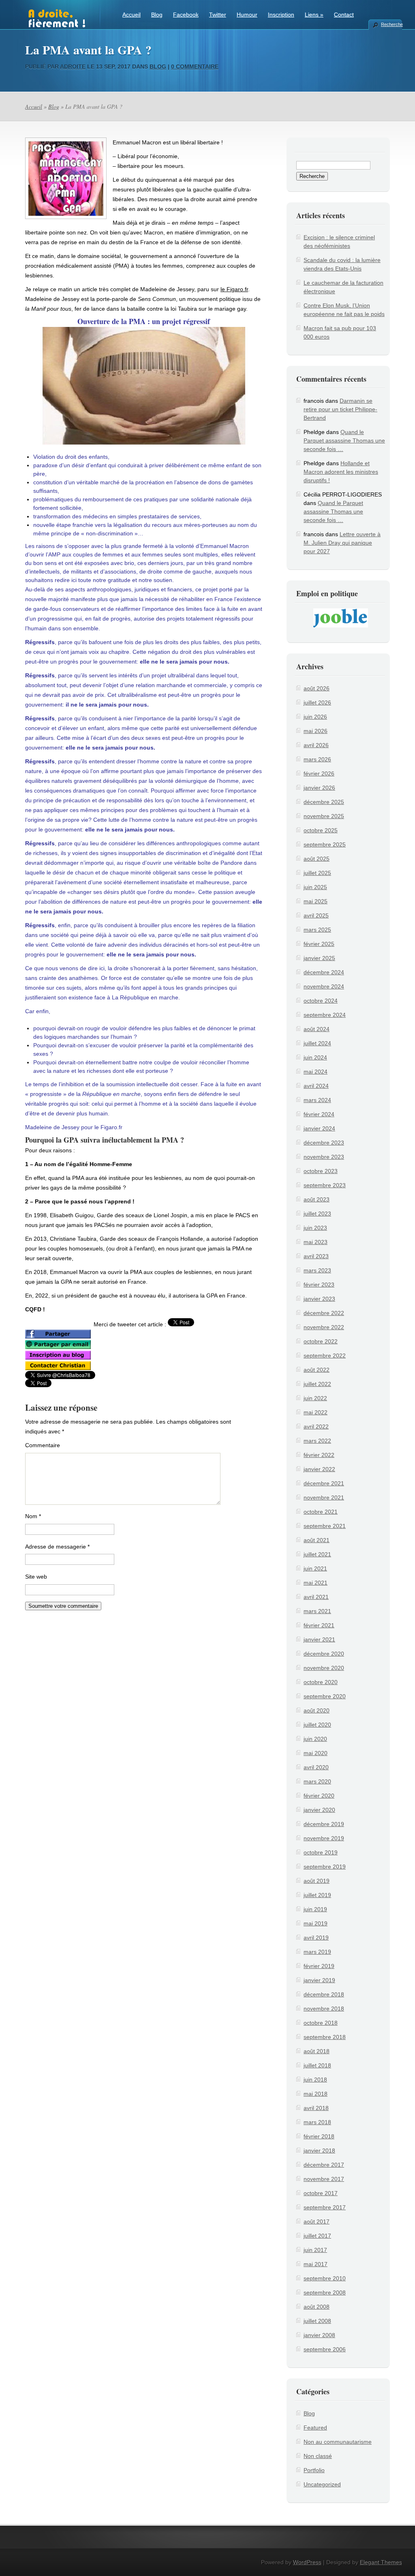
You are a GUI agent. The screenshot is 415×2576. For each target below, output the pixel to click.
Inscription (281, 15)
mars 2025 (317, 930)
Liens (314, 15)
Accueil (132, 15)
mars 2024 (317, 1100)
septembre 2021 (325, 1526)
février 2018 (319, 2136)
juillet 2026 (317, 703)
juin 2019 (315, 1909)
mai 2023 (316, 1242)
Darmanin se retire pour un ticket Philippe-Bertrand (340, 409)
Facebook (186, 15)
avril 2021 (316, 1597)
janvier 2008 (319, 2335)
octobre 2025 (321, 830)
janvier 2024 (319, 1128)
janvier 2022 (319, 1469)
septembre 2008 (325, 2292)
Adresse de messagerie (57, 1547)
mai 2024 (316, 1072)
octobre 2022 (321, 1341)
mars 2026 (317, 759)
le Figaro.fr (234, 289)
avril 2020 (316, 1767)
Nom (33, 1516)
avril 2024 (316, 1086)
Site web (36, 1577)
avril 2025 (316, 915)
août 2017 (317, 2222)
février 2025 (319, 944)
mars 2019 (317, 1952)
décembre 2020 (324, 1654)
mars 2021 (317, 1611)
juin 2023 (315, 1228)
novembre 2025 (324, 816)
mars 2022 (317, 1441)
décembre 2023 (324, 1143)
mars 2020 (317, 1781)
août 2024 (317, 1029)
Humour (247, 15)
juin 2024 (315, 1057)
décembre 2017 (324, 2165)
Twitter (218, 15)
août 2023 (317, 1199)
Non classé (318, 2456)
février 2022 (319, 1455)
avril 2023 (316, 1256)
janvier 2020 (319, 1810)
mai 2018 (316, 2094)
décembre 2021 (324, 1483)
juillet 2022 (317, 1384)
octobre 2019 (321, 1852)
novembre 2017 (324, 2179)
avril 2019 (316, 1938)
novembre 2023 (324, 1157)
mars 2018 (317, 2122)
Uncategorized (322, 2484)
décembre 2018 (324, 1994)
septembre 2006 (325, 2349)
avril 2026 (316, 745)
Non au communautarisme (338, 2442)
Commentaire (43, 1445)
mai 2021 (316, 1583)
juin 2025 (315, 887)
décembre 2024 (324, 972)
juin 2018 (315, 2080)
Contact (344, 15)
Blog (157, 15)
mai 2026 (316, 731)
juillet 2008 (317, 2321)
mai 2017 (316, 2264)
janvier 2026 (319, 788)
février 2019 (319, 1966)
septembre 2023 (325, 1185)
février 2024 (319, 1114)
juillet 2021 (317, 1554)
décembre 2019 (324, 1824)
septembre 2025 (325, 844)
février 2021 (319, 1625)
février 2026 (319, 773)
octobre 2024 (321, 1001)
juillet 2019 (317, 1895)
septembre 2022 (325, 1356)
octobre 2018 (321, 2023)
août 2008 (317, 2307)
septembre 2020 (325, 1696)
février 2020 (319, 1796)
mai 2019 (316, 1923)
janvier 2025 (319, 958)
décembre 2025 (324, 802)
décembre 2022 (324, 1313)
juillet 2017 (317, 2236)
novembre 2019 (324, 1838)
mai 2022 (316, 1412)
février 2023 (319, 1285)
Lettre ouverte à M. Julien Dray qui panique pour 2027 (342, 543)
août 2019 (317, 1881)
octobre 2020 (321, 1682)
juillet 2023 (317, 1214)
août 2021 (317, 1540)
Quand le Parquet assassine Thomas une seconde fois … (344, 440)
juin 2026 (315, 717)
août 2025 (317, 859)
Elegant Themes (381, 2562)
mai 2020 (316, 1753)
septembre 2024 (325, 1015)
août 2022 (317, 1370)
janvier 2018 (319, 2151)
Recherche (391, 24)
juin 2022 (315, 1398)
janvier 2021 (319, 1639)
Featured (315, 2428)
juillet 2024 (317, 1043)
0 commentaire (195, 67)
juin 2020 (315, 1739)
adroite (73, 67)
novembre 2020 (324, 1668)
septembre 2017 (325, 2207)
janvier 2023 (319, 1299)
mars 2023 (317, 1270)
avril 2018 (316, 2108)
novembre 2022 (324, 1327)
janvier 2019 (319, 1980)
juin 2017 (315, 2250)
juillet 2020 (317, 1725)
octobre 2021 (321, 1512)
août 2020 (317, 1710)
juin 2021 (315, 1568)
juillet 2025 (317, 873)
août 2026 (317, 688)
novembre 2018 (324, 2009)
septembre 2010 (325, 2278)
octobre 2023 (321, 1171)
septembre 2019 (325, 1867)
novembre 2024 (324, 986)
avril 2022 (316, 1427)
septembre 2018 (325, 2037)
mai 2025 (316, 901)
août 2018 (317, 2051)
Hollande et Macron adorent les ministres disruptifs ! (341, 472)
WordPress (307, 2562)
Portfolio (314, 2470)
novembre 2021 (324, 1497)
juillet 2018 (317, 2065)
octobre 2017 (321, 2193)
